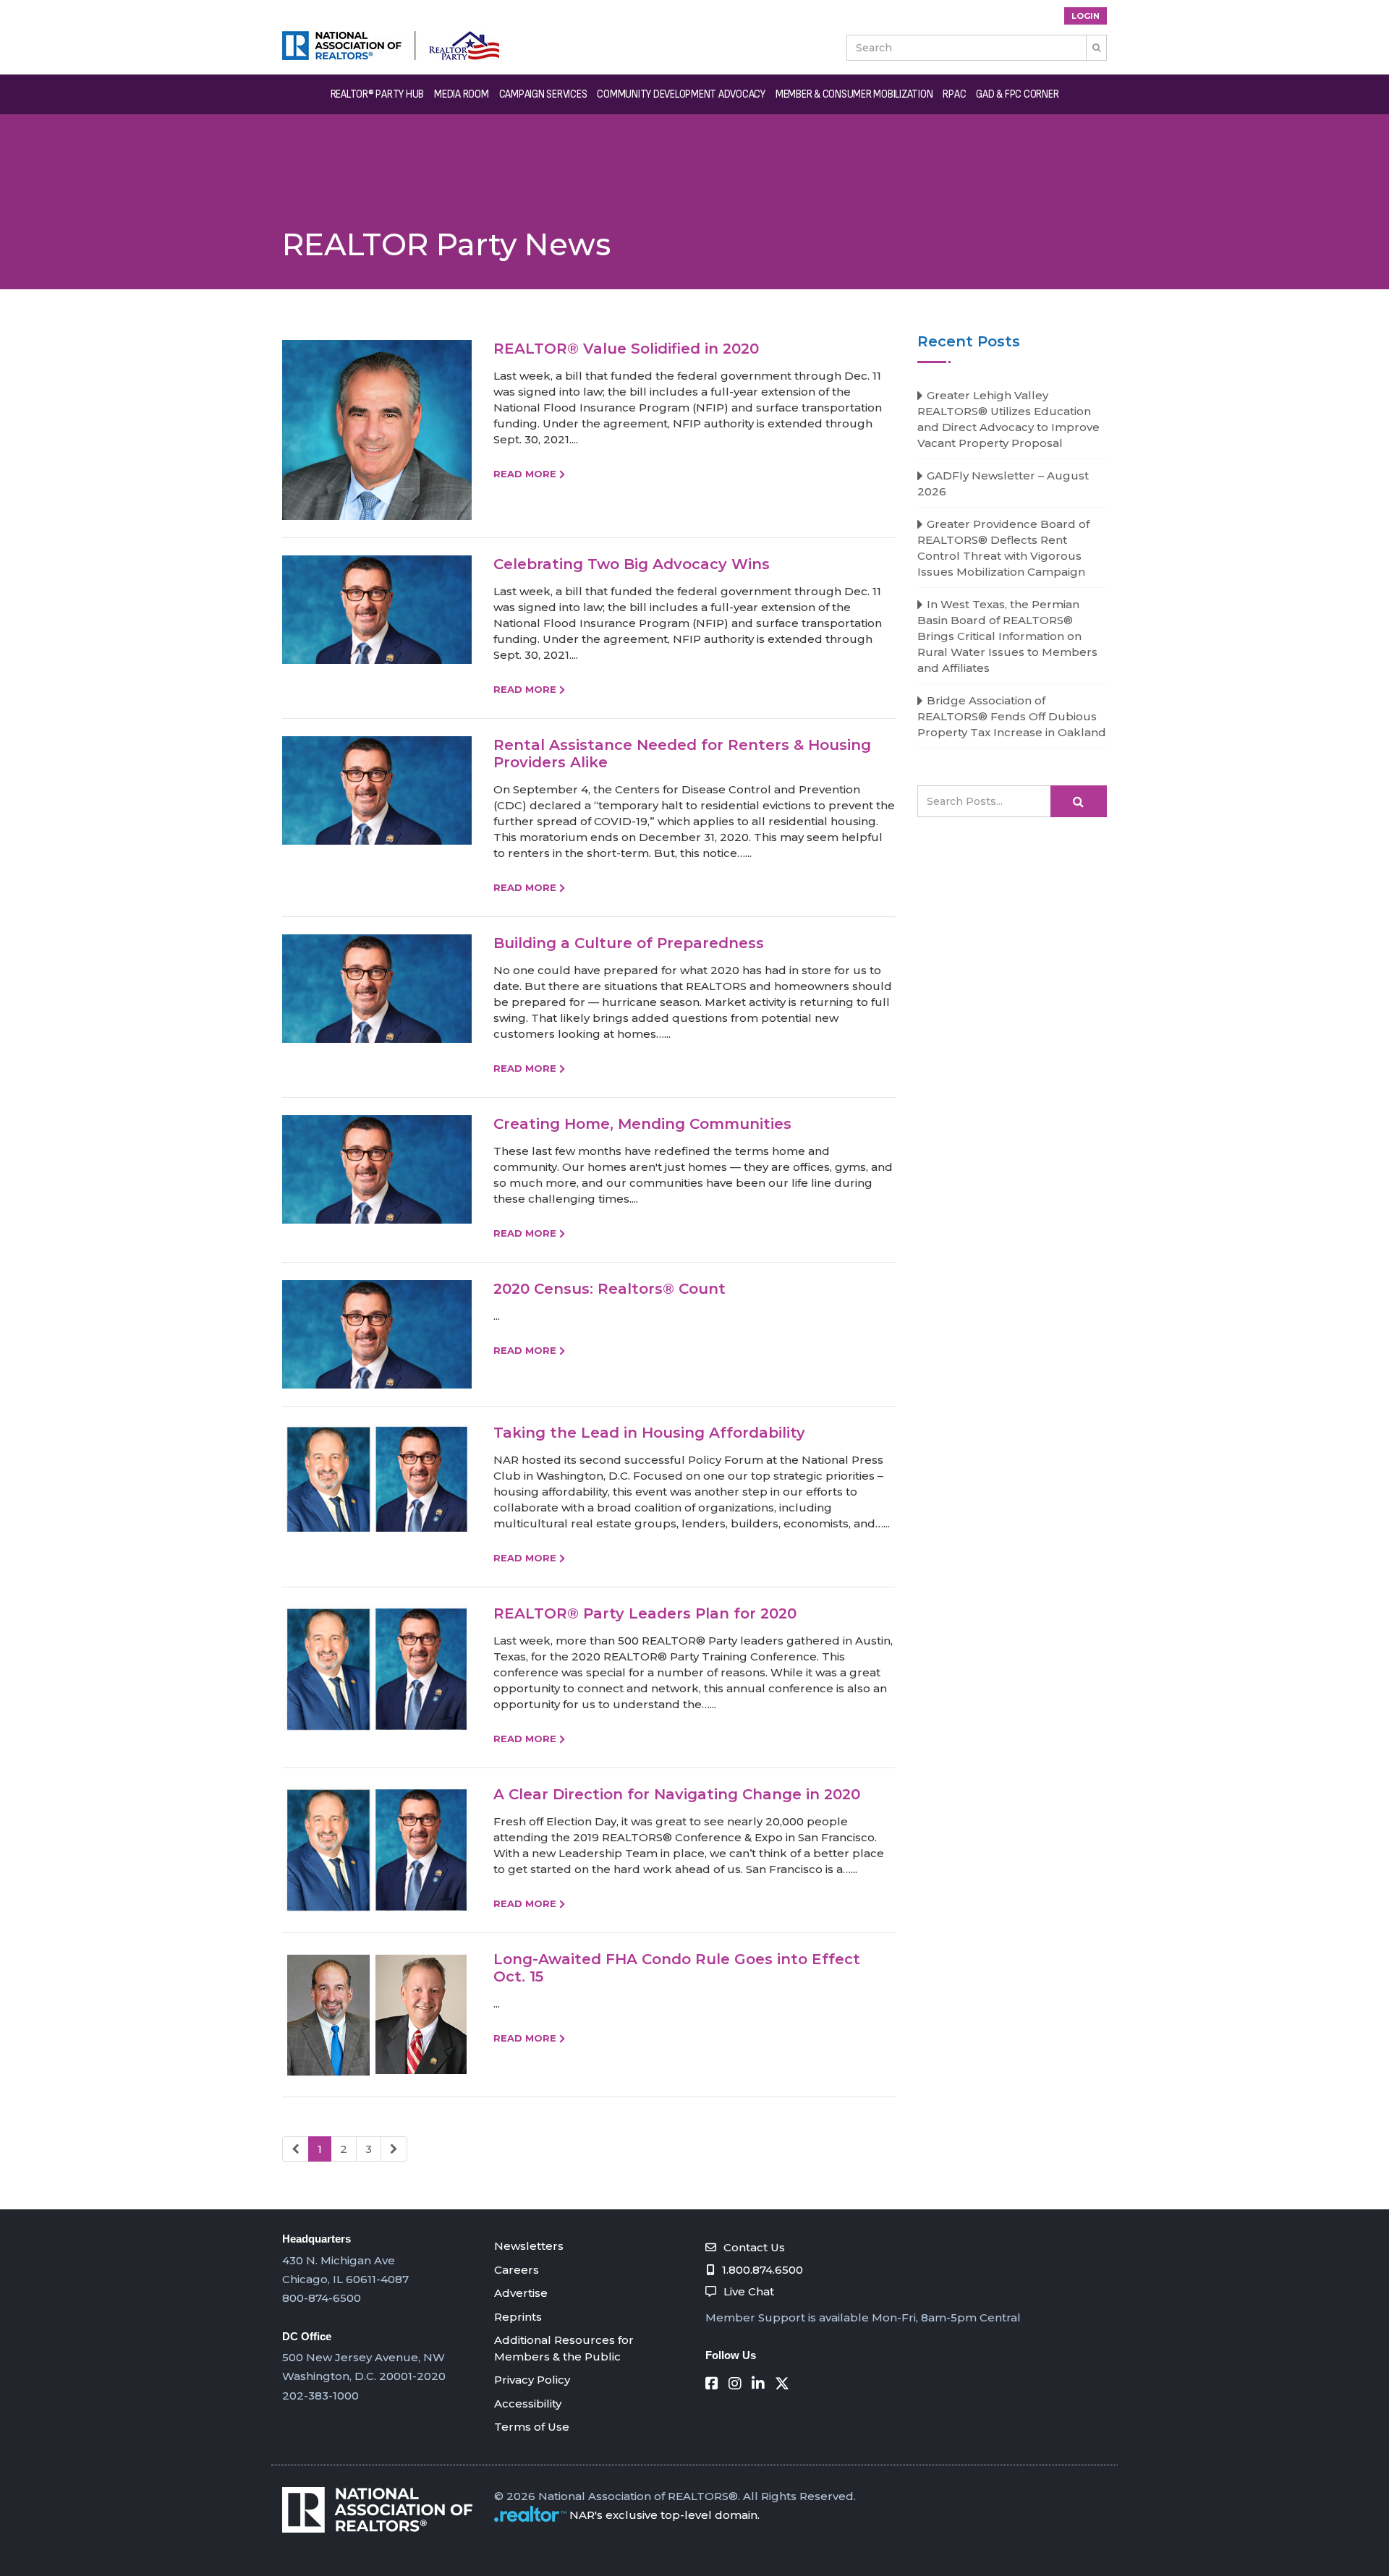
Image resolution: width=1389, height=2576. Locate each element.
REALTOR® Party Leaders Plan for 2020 (645, 1613)
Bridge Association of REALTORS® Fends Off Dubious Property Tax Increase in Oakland (1012, 716)
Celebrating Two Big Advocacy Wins (632, 564)
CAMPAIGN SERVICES (543, 94)
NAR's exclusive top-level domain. (664, 2515)
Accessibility (528, 2404)
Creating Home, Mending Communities (642, 1124)
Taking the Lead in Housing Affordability (649, 1433)
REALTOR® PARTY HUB (378, 94)
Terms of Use (532, 2427)
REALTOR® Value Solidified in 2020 (626, 349)
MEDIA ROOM (462, 94)
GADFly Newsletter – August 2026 (1003, 483)
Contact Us (754, 2247)
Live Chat (749, 2291)
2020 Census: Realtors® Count (609, 1289)
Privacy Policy (532, 2380)
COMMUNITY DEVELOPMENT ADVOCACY (681, 94)
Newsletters (529, 2246)
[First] (296, 2149)
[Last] (394, 2149)
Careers (517, 2270)
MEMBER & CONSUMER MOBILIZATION (854, 94)
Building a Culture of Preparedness (629, 943)
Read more (525, 474)
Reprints (518, 2317)
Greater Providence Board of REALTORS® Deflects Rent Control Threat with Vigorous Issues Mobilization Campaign (1003, 548)
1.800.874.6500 (763, 2270)
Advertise (521, 2293)
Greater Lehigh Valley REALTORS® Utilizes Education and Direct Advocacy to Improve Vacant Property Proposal (1008, 419)
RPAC (954, 94)
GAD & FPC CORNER (1017, 94)
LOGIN (1086, 16)
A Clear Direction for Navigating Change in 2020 (677, 1794)
